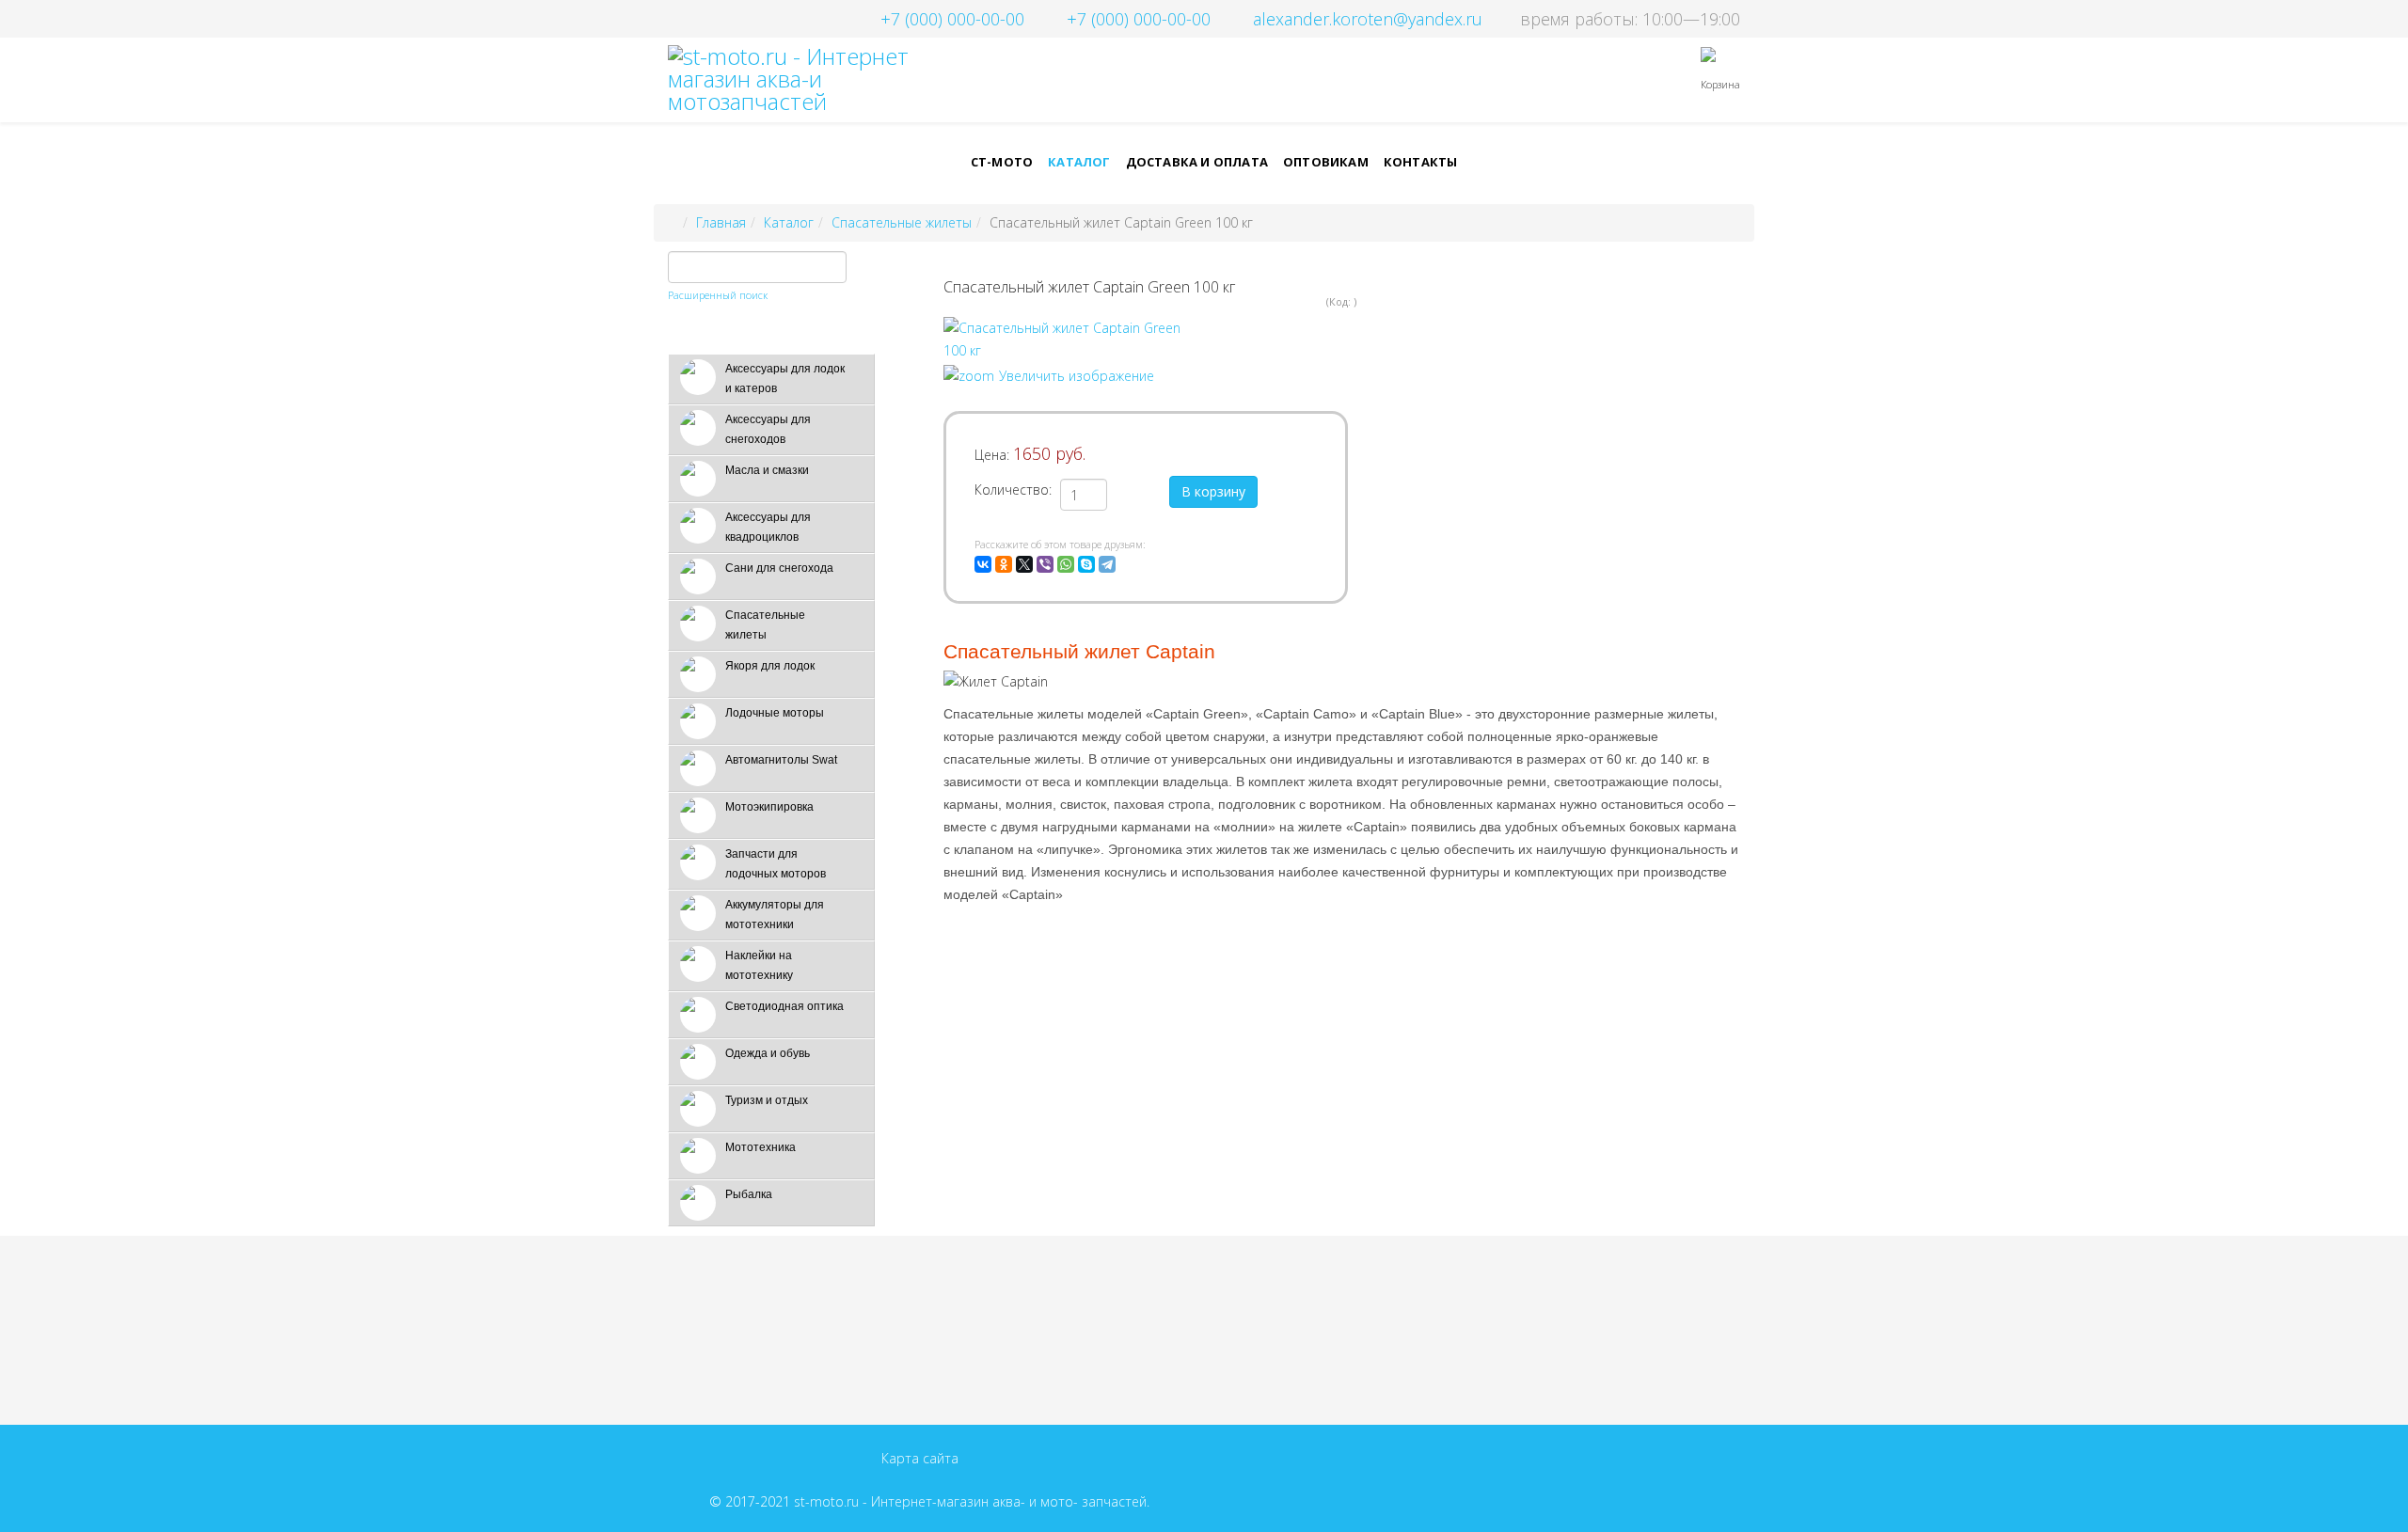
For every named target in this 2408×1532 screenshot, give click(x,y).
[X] (1024, 564)
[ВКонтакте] (983, 564)
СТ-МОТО (1002, 162)
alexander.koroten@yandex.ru (1368, 19)
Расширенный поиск (718, 295)
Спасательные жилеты (902, 222)
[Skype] (1086, 564)
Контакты (1421, 162)
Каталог (1079, 162)
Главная (721, 222)
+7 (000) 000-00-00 (952, 19)
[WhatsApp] (1066, 564)
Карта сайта (920, 1458)
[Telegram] (1107, 564)
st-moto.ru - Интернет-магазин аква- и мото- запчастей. (972, 1501)
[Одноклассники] (1004, 564)
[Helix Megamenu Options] (1458, 79)
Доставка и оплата (1197, 162)
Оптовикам (1326, 162)
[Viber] (1045, 564)
